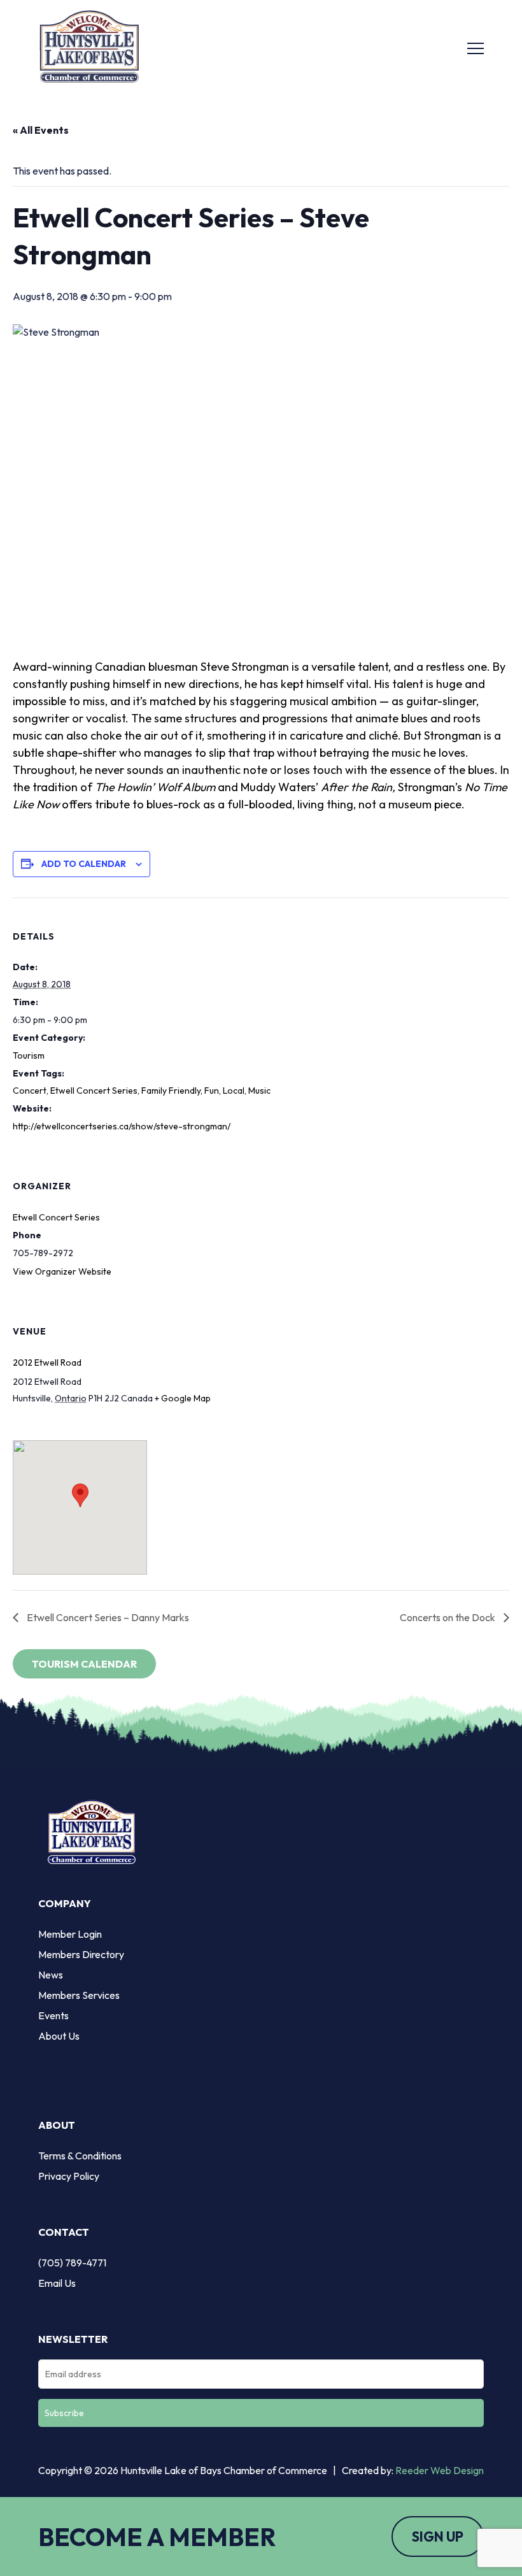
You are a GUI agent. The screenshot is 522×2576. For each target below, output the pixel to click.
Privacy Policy (69, 2176)
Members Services (79, 1995)
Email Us (57, 2283)
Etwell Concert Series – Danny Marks (107, 1617)
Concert (30, 1091)
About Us (59, 2036)
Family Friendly (171, 1091)
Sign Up (438, 2537)
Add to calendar (84, 864)
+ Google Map (183, 1398)
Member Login (70, 1934)
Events (53, 2015)
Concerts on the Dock (448, 1617)
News (51, 1975)
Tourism (29, 1055)
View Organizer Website (62, 1271)
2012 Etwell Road (47, 1363)
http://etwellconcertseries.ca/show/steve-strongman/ (122, 1126)
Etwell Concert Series (94, 1091)
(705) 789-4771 (72, 2263)
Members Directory (81, 1954)
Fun (212, 1091)
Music (259, 1091)
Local (234, 1091)
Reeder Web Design (440, 2470)
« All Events (41, 130)
